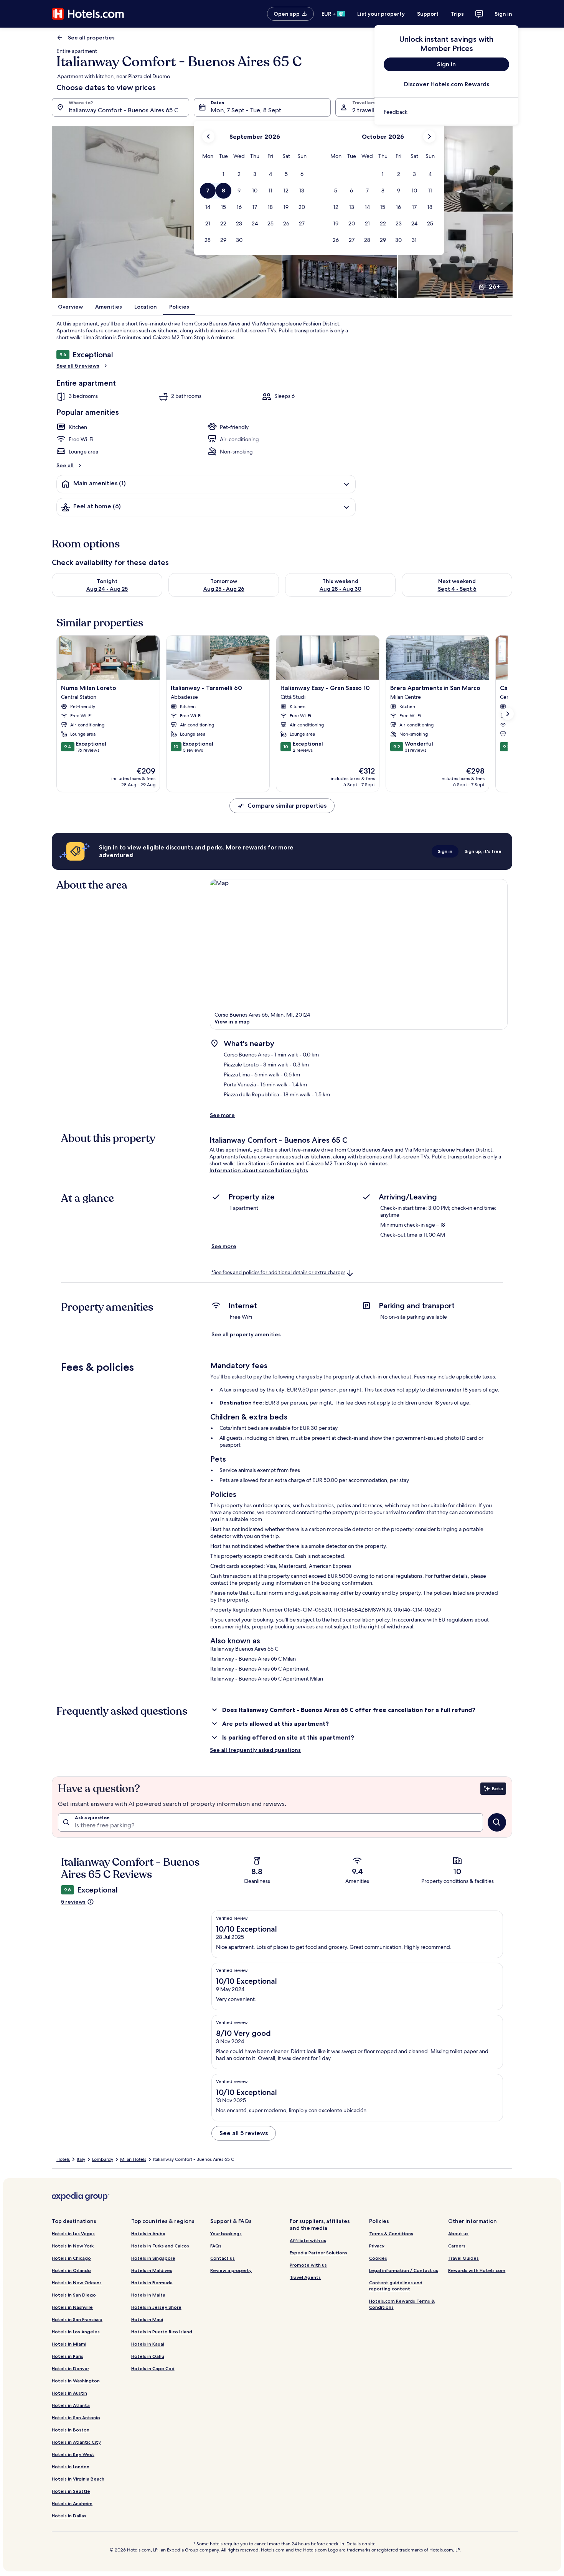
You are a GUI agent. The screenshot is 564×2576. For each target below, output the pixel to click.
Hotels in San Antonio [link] (76, 2417)
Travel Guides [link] (463, 2258)
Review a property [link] (231, 2270)
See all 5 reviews (78, 366)
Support (428, 14)
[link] (446, 112)
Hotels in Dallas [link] (69, 2516)
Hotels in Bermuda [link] (152, 2283)
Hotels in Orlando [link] (71, 2270)
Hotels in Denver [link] (70, 2368)
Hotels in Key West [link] (73, 2454)
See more (222, 1115)
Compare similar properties (287, 806)
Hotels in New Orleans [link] (77, 2283)
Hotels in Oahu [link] (148, 2356)
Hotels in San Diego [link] (74, 2295)
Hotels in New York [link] (73, 2246)
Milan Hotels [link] (133, 2159)
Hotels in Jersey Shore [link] (156, 2307)
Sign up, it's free (483, 851)
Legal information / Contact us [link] (404, 2270)
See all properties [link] (91, 38)
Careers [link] (457, 2246)
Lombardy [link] (103, 2159)
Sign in (503, 14)
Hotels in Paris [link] (68, 2356)
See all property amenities (246, 1334)
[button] (223, 174)
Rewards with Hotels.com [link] (477, 2270)
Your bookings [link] (226, 2233)
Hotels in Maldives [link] (152, 2270)
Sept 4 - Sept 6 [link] (457, 589)
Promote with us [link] (308, 2265)
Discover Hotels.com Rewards (447, 84)
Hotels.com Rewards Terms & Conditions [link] (402, 2304)
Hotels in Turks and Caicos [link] (160, 2246)
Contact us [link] (223, 2258)
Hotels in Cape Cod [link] (153, 2368)
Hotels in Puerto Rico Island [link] (162, 2332)
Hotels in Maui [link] (147, 2319)
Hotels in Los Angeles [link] (76, 2332)
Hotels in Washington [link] (76, 2381)
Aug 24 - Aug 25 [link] (107, 589)
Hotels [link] (63, 2159)
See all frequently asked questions (255, 1750)
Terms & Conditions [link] (391, 2233)
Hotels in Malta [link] (148, 2295)
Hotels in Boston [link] (71, 2430)
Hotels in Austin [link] (69, 2393)
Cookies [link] (378, 2258)
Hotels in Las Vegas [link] (73, 2233)
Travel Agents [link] (305, 2277)
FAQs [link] (216, 2246)
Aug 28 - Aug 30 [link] (341, 589)
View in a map (232, 1022)
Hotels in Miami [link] (69, 2344)
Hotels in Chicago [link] (71, 2258)
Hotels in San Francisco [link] (77, 2319)
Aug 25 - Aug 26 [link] (224, 589)
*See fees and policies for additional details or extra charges (278, 1272)
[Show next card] (508, 714)
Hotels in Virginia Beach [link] (78, 2479)
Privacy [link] (377, 2246)
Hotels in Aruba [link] (148, 2233)
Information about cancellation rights (259, 1170)
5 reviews (73, 1902)
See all (65, 465)
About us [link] (458, 2233)
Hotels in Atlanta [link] (71, 2405)
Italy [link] (81, 2159)
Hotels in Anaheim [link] (72, 2503)
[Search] (497, 1822)
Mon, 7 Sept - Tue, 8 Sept (246, 110)
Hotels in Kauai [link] (148, 2344)
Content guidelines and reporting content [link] (396, 2286)
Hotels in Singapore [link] (153, 2258)
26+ (494, 287)
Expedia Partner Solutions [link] (318, 2253)
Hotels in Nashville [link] (72, 2307)
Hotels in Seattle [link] (71, 2491)
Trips (457, 14)
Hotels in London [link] (71, 2467)
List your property (381, 14)
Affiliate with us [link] (308, 2240)
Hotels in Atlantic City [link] (76, 2442)
